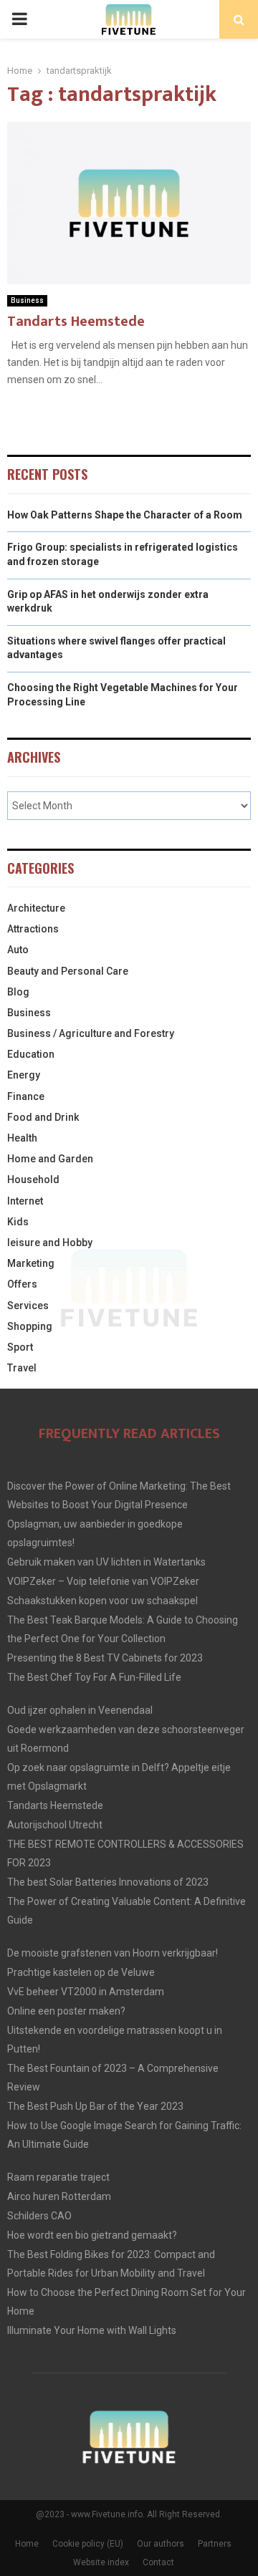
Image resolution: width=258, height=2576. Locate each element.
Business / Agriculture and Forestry (91, 1033)
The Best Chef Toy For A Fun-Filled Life (94, 1677)
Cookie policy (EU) (88, 2544)
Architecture (36, 908)
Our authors (161, 2544)
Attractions (33, 929)
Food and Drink (43, 1117)
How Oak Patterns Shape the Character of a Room (125, 515)
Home (27, 2544)
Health (22, 1138)
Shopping (30, 1326)
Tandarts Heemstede (76, 322)
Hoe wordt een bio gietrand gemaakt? (92, 2235)
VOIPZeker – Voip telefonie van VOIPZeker (103, 1581)
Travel (22, 1368)
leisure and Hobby (50, 1243)
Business (27, 300)
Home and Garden (50, 1159)
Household (33, 1180)
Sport (20, 1347)
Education (31, 1054)
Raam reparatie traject (58, 2177)
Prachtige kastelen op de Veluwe (81, 1972)
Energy (24, 1075)
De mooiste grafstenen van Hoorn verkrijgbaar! (113, 1953)
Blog (18, 992)
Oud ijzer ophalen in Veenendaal (80, 1710)
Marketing (31, 1263)
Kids (18, 1222)
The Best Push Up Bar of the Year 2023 (95, 2106)
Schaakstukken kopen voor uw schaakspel (102, 1601)
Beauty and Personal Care (68, 971)
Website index (101, 2562)
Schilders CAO (39, 2216)
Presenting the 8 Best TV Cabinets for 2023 (105, 1658)
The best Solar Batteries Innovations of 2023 (108, 1882)
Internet (25, 1201)
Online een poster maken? (66, 2011)
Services (28, 1306)
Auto (18, 950)
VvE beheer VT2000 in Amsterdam (86, 1992)
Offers (22, 1284)
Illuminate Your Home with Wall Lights (92, 2330)
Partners (215, 2544)
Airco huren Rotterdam (59, 2196)
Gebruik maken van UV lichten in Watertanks (106, 1562)
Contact (158, 2562)
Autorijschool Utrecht (55, 1825)
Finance (26, 1096)
